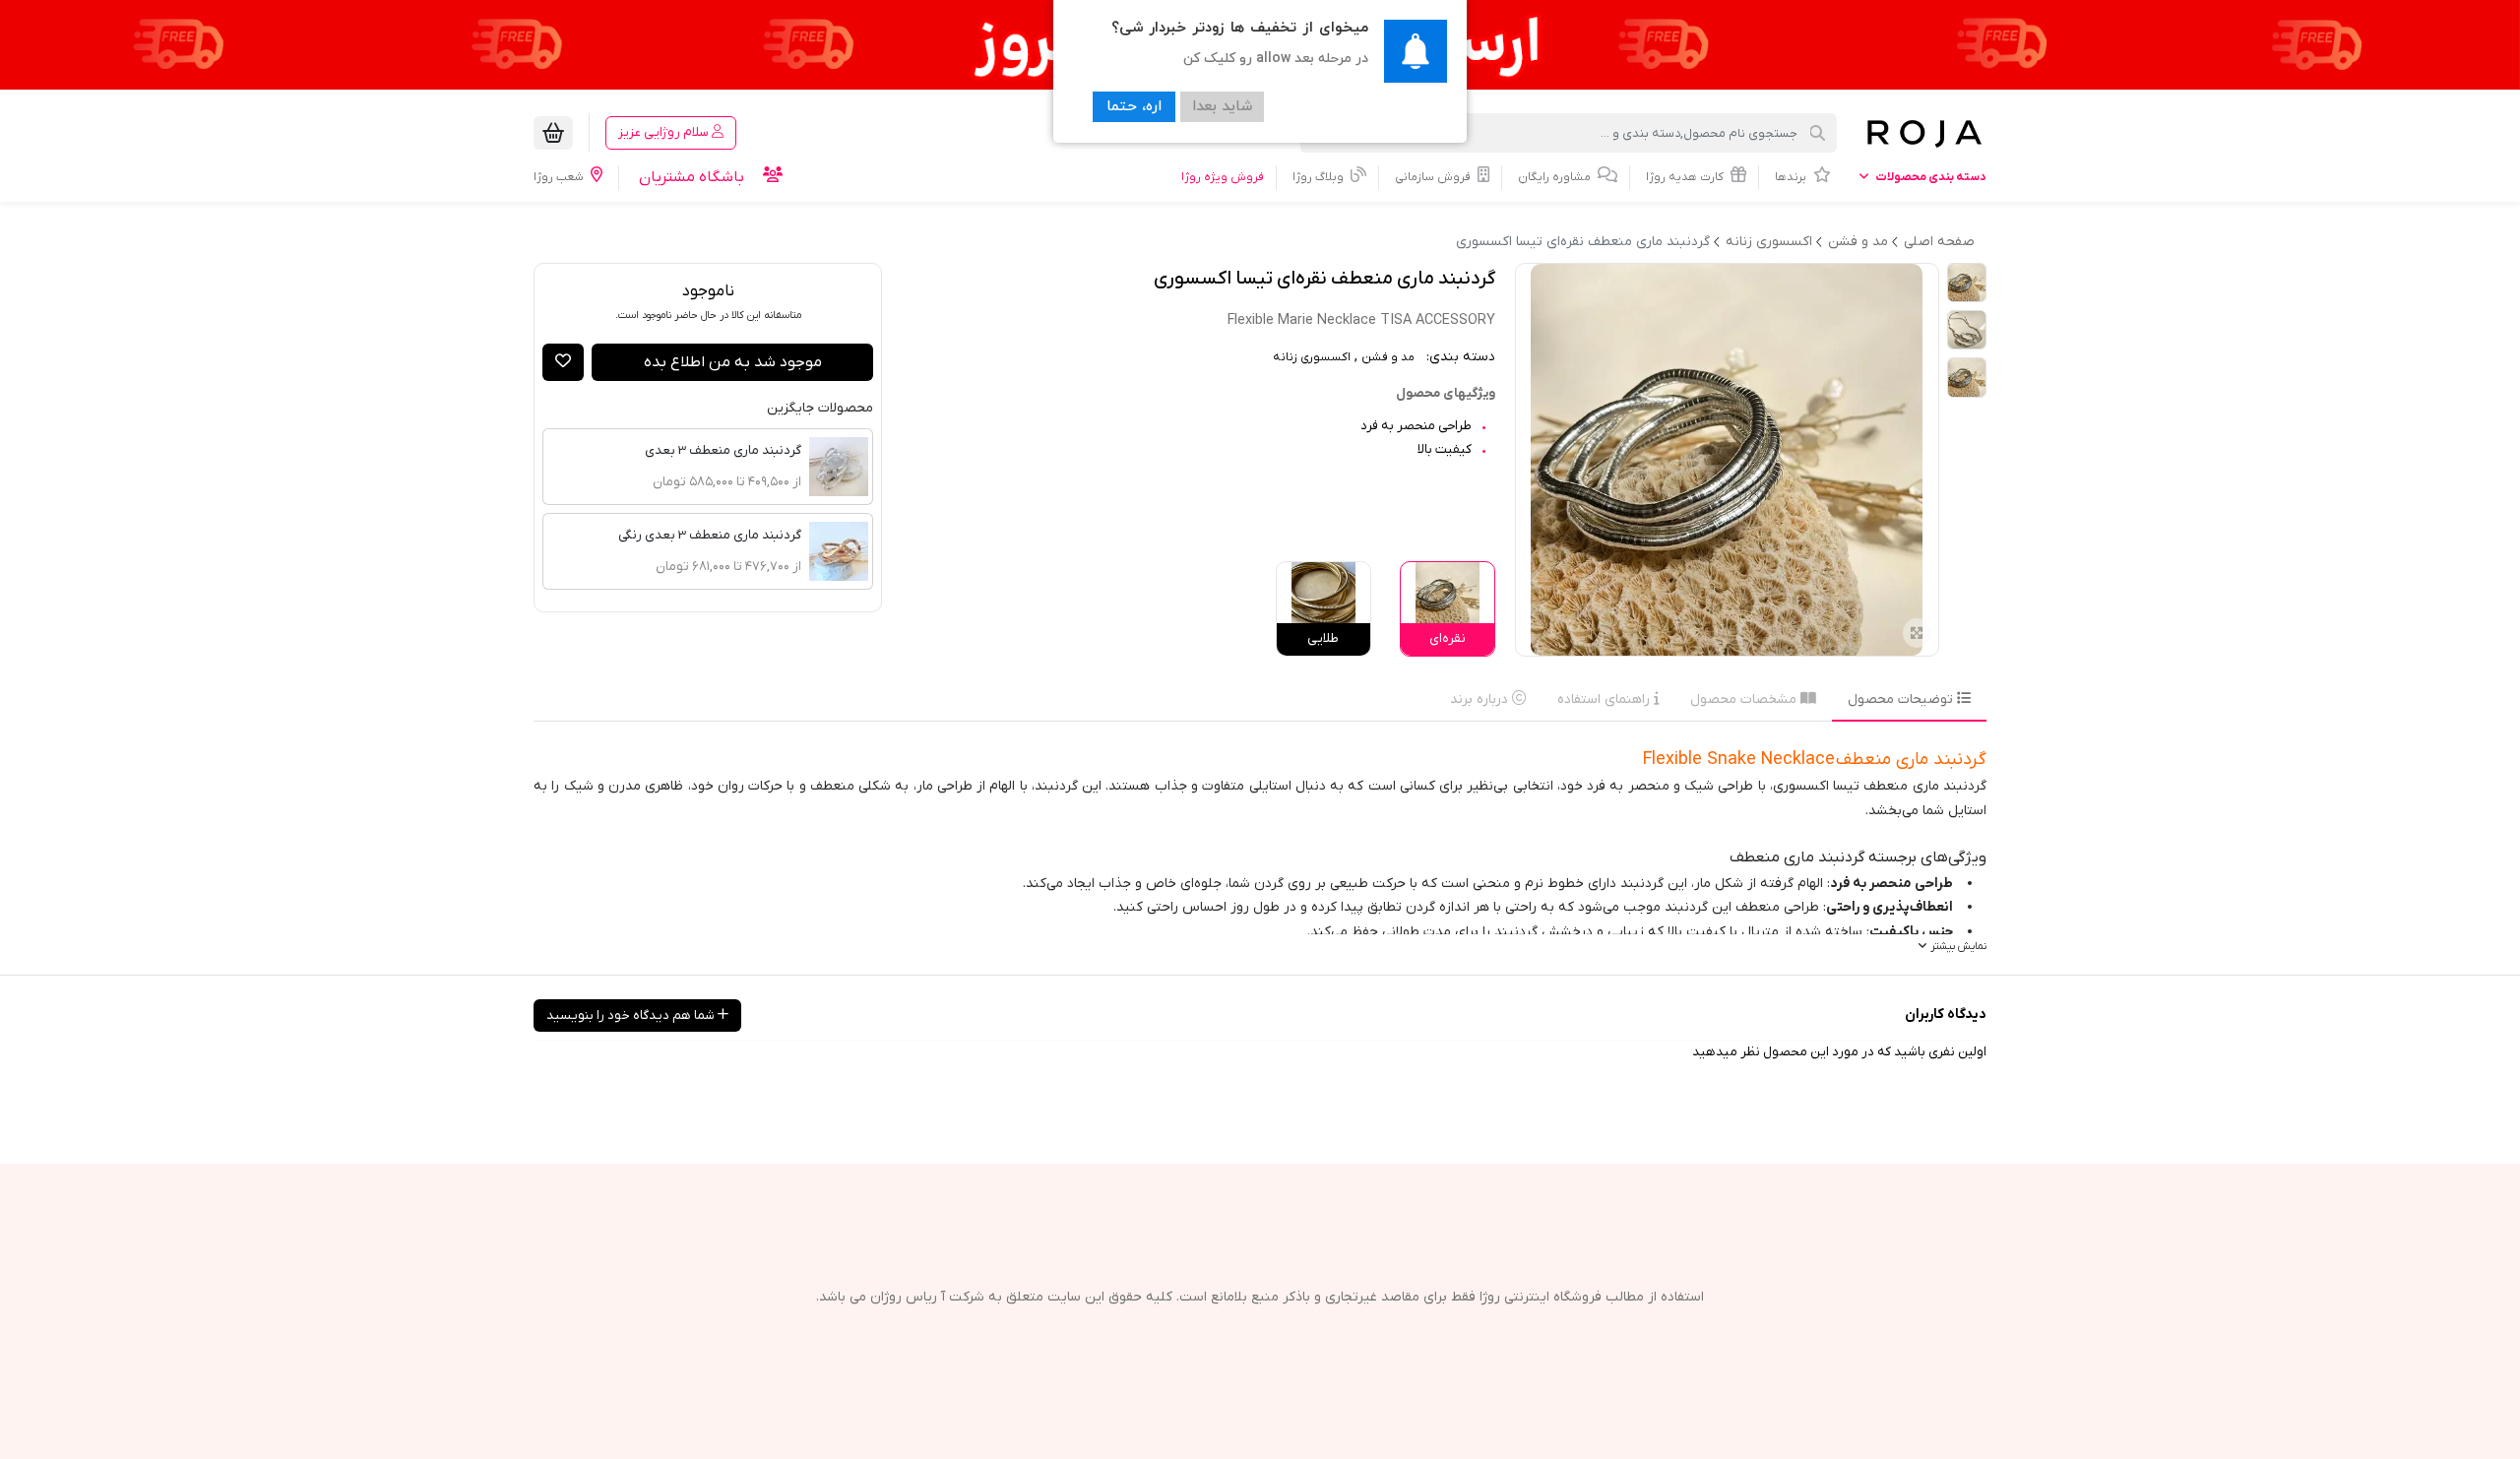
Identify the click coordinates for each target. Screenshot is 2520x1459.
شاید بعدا (1222, 107)
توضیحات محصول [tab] (1902, 699)
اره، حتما (1134, 107)
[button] (563, 362)
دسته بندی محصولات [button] (1930, 177)
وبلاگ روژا (1320, 177)
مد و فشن (1388, 357)
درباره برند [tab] (1481, 699)
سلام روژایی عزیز (665, 132)
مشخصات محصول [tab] (1745, 699)
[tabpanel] (1260, 848)
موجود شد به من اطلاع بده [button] (733, 362)
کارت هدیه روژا (1686, 177)
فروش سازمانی (1434, 177)
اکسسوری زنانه (1312, 357)
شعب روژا (560, 177)
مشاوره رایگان (1556, 177)
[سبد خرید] (553, 133)
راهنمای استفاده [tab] (1606, 699)
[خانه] (1923, 133)
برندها (1792, 177)
